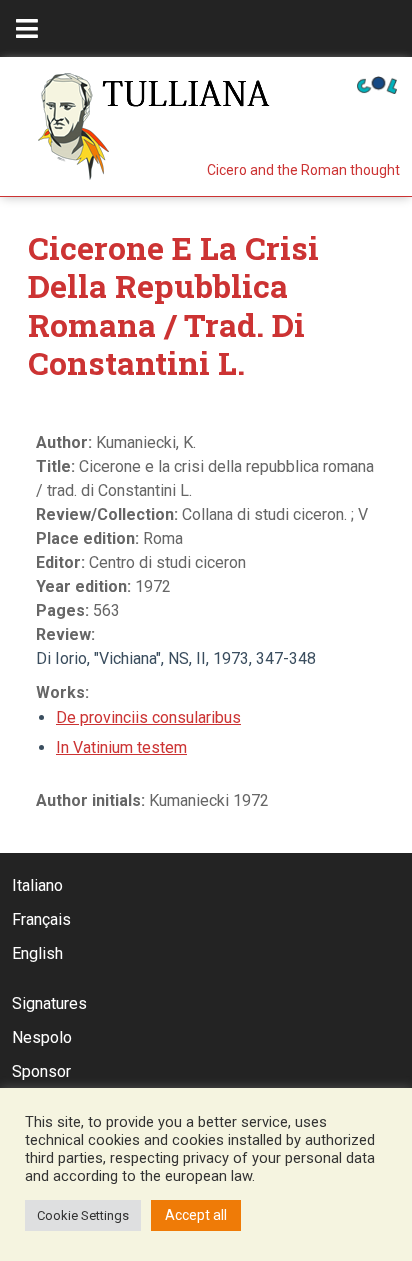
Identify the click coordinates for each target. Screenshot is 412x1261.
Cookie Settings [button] (83, 1215)
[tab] (27, 28)
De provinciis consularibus (148, 717)
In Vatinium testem (121, 747)
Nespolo (42, 1037)
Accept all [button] (196, 1215)
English (37, 953)
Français (41, 919)
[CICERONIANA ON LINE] (377, 83)
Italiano (37, 885)
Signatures (49, 1003)
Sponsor (41, 1071)
